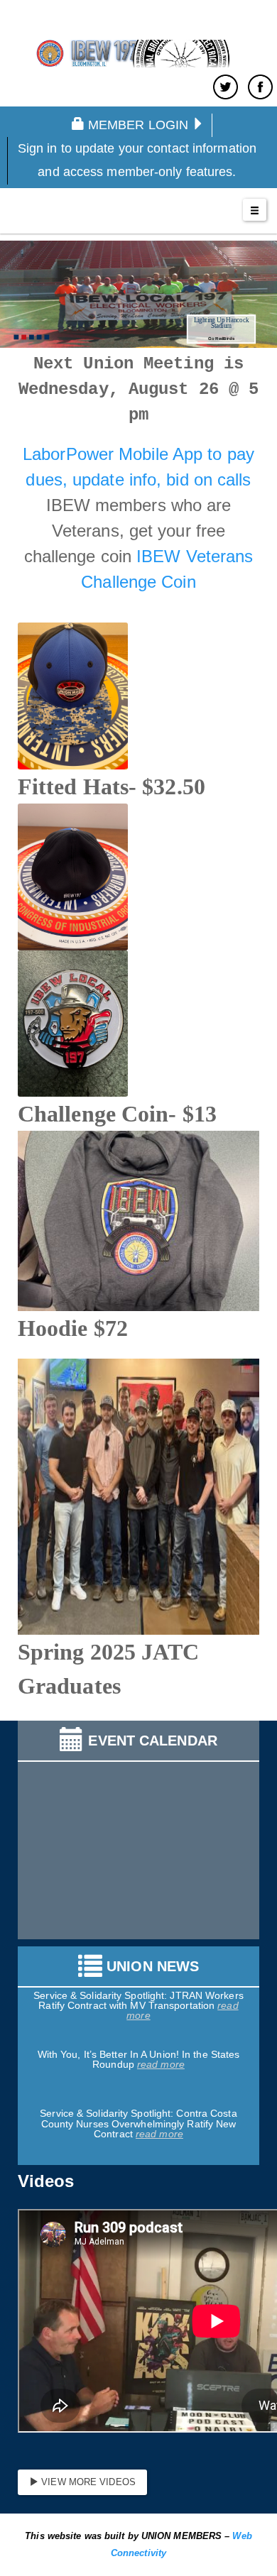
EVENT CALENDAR (152, 1741)
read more (161, 2056)
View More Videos (87, 2482)
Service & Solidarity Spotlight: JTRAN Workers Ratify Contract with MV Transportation (138, 1993)
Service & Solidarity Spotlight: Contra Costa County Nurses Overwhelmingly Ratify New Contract (138, 2116)
